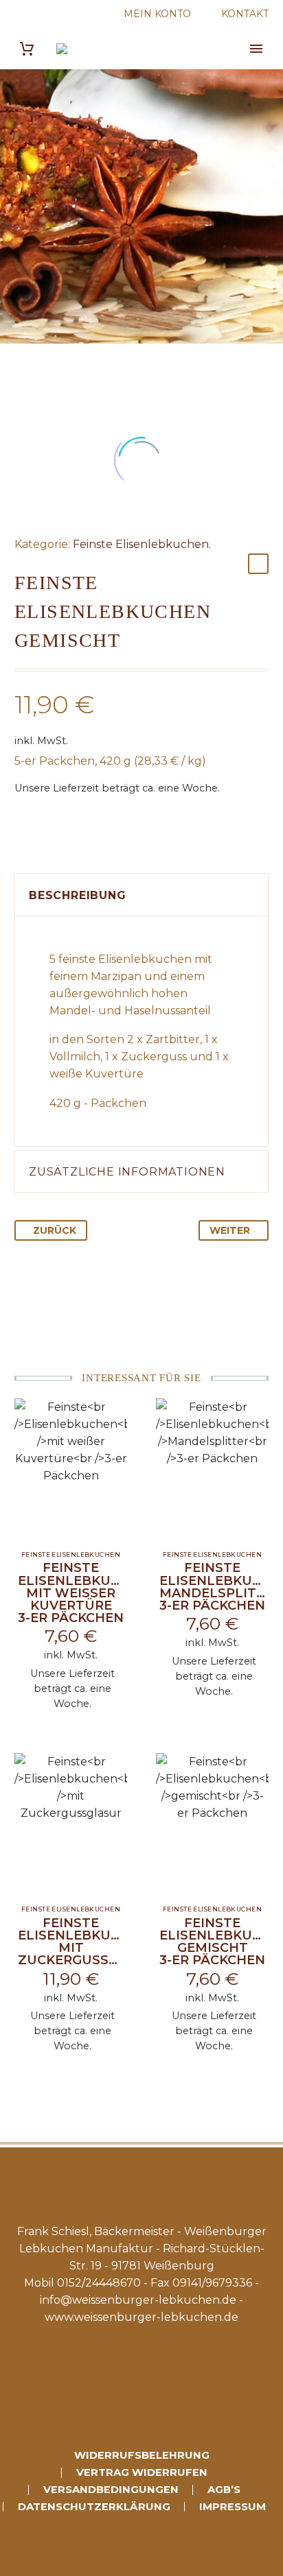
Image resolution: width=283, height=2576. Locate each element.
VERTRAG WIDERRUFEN (142, 2473)
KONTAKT (245, 14)
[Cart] (27, 49)
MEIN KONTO (157, 14)
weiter (230, 1230)
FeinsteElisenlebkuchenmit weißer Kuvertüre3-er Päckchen (83, 1593)
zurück (55, 1230)
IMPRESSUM (233, 2507)
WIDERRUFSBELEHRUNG (142, 2456)
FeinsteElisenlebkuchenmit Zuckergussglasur (90, 1942)
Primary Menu (256, 49)
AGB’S (224, 2490)
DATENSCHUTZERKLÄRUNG (94, 2507)
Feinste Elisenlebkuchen (141, 544)
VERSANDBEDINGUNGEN (111, 2490)
